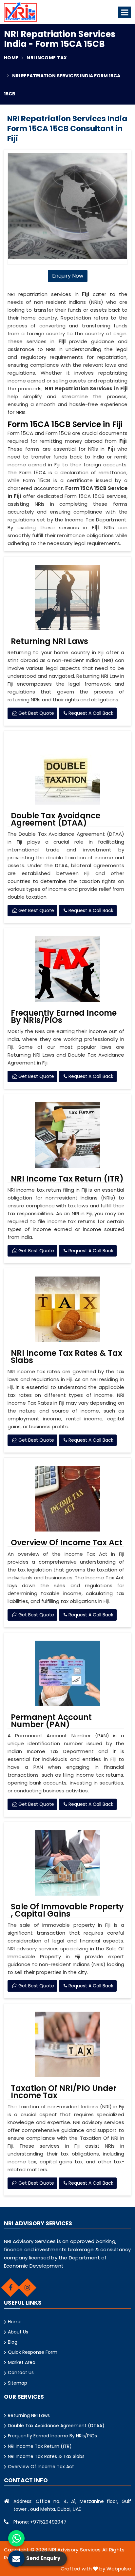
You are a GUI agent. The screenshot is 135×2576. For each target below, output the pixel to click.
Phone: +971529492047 (40, 2522)
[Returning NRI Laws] (67, 597)
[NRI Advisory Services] (20, 12)
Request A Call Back (90, 713)
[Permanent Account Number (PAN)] (67, 1673)
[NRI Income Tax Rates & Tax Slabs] (67, 1309)
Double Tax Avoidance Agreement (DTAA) (56, 819)
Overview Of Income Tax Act (67, 1543)
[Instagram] (27, 2288)
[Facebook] (10, 2288)
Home (11, 58)
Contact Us (21, 2372)
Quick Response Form (33, 2352)
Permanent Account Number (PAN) (51, 1721)
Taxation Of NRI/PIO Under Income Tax (64, 2092)
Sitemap (18, 2383)
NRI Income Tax (47, 58)
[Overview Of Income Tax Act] (67, 1499)
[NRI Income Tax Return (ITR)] (67, 1135)
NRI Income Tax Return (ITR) (67, 1179)
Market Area (22, 2362)
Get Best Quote (36, 713)
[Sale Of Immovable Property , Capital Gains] (67, 1863)
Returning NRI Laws (49, 641)
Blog (13, 2342)
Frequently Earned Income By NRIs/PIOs (64, 1017)
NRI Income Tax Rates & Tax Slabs (67, 1357)
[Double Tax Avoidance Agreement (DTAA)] (67, 772)
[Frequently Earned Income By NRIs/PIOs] (67, 969)
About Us (18, 2332)
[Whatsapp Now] (16, 2538)
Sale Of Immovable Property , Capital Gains (67, 1910)
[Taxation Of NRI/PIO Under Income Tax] (67, 2044)
